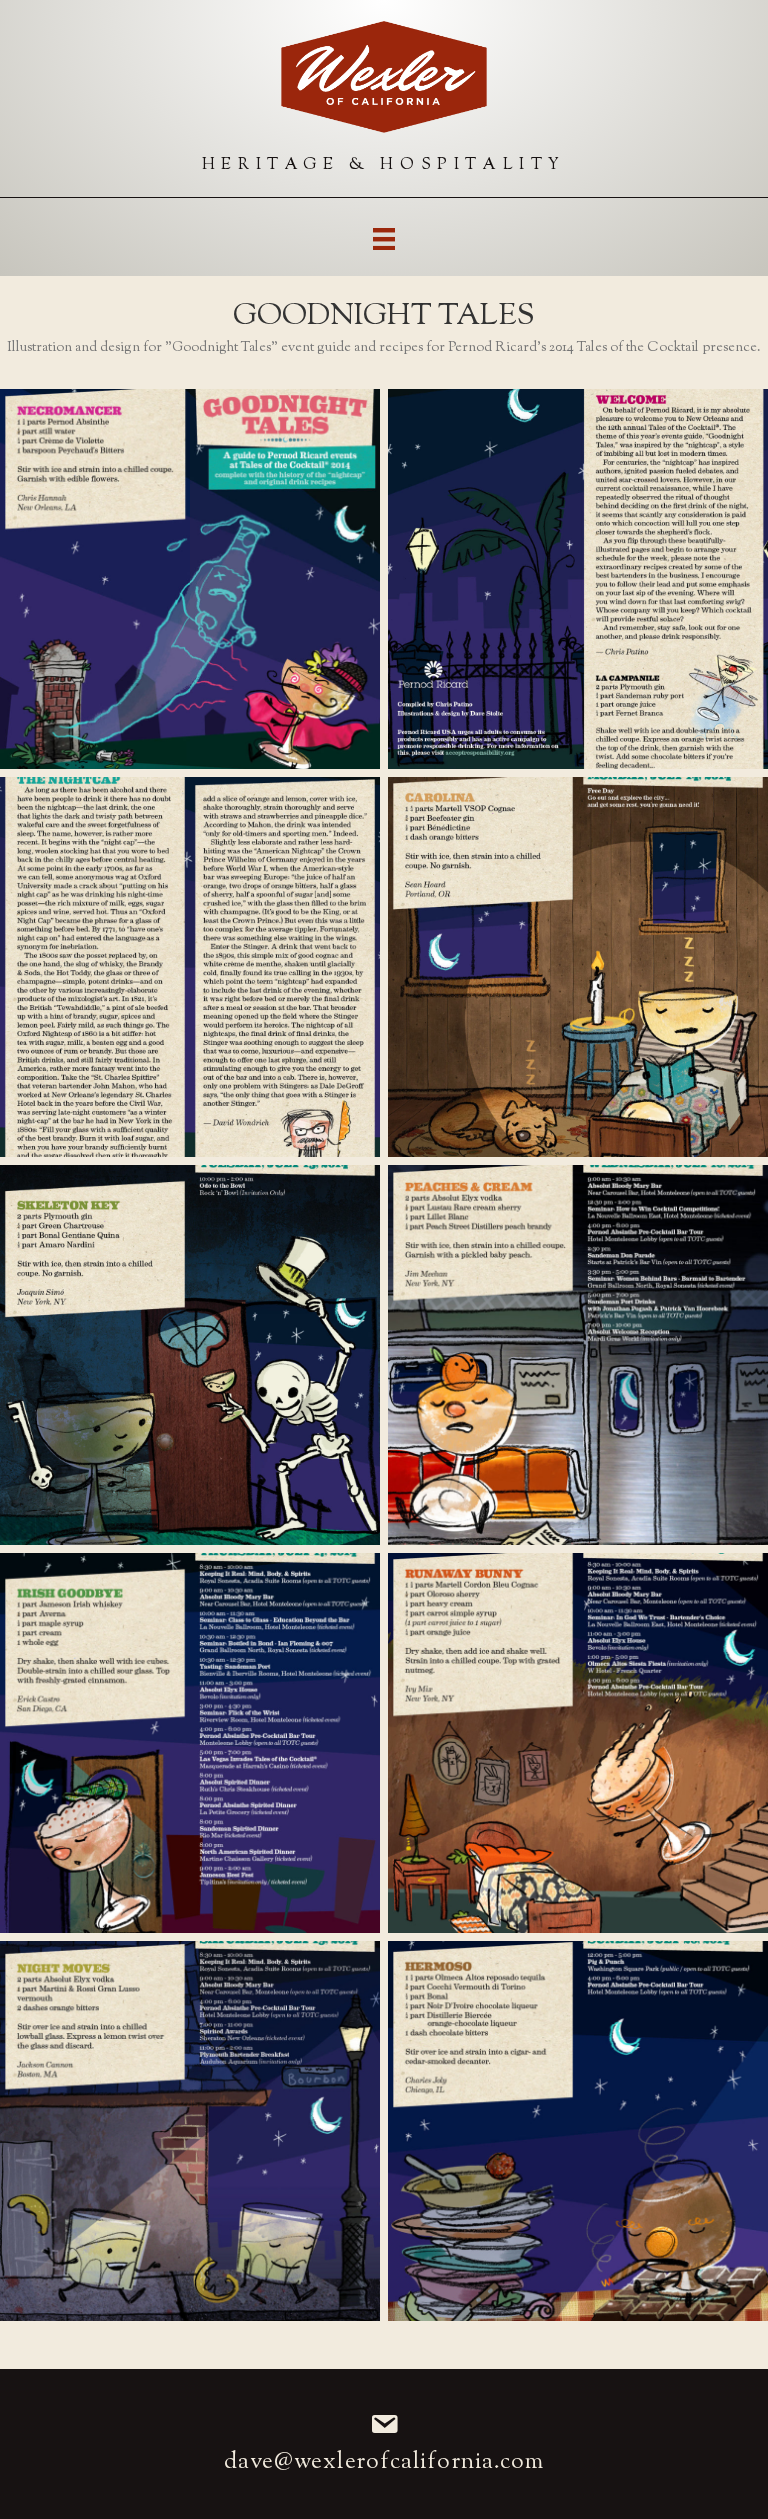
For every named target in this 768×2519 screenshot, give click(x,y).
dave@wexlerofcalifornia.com (384, 2462)
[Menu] (384, 239)
